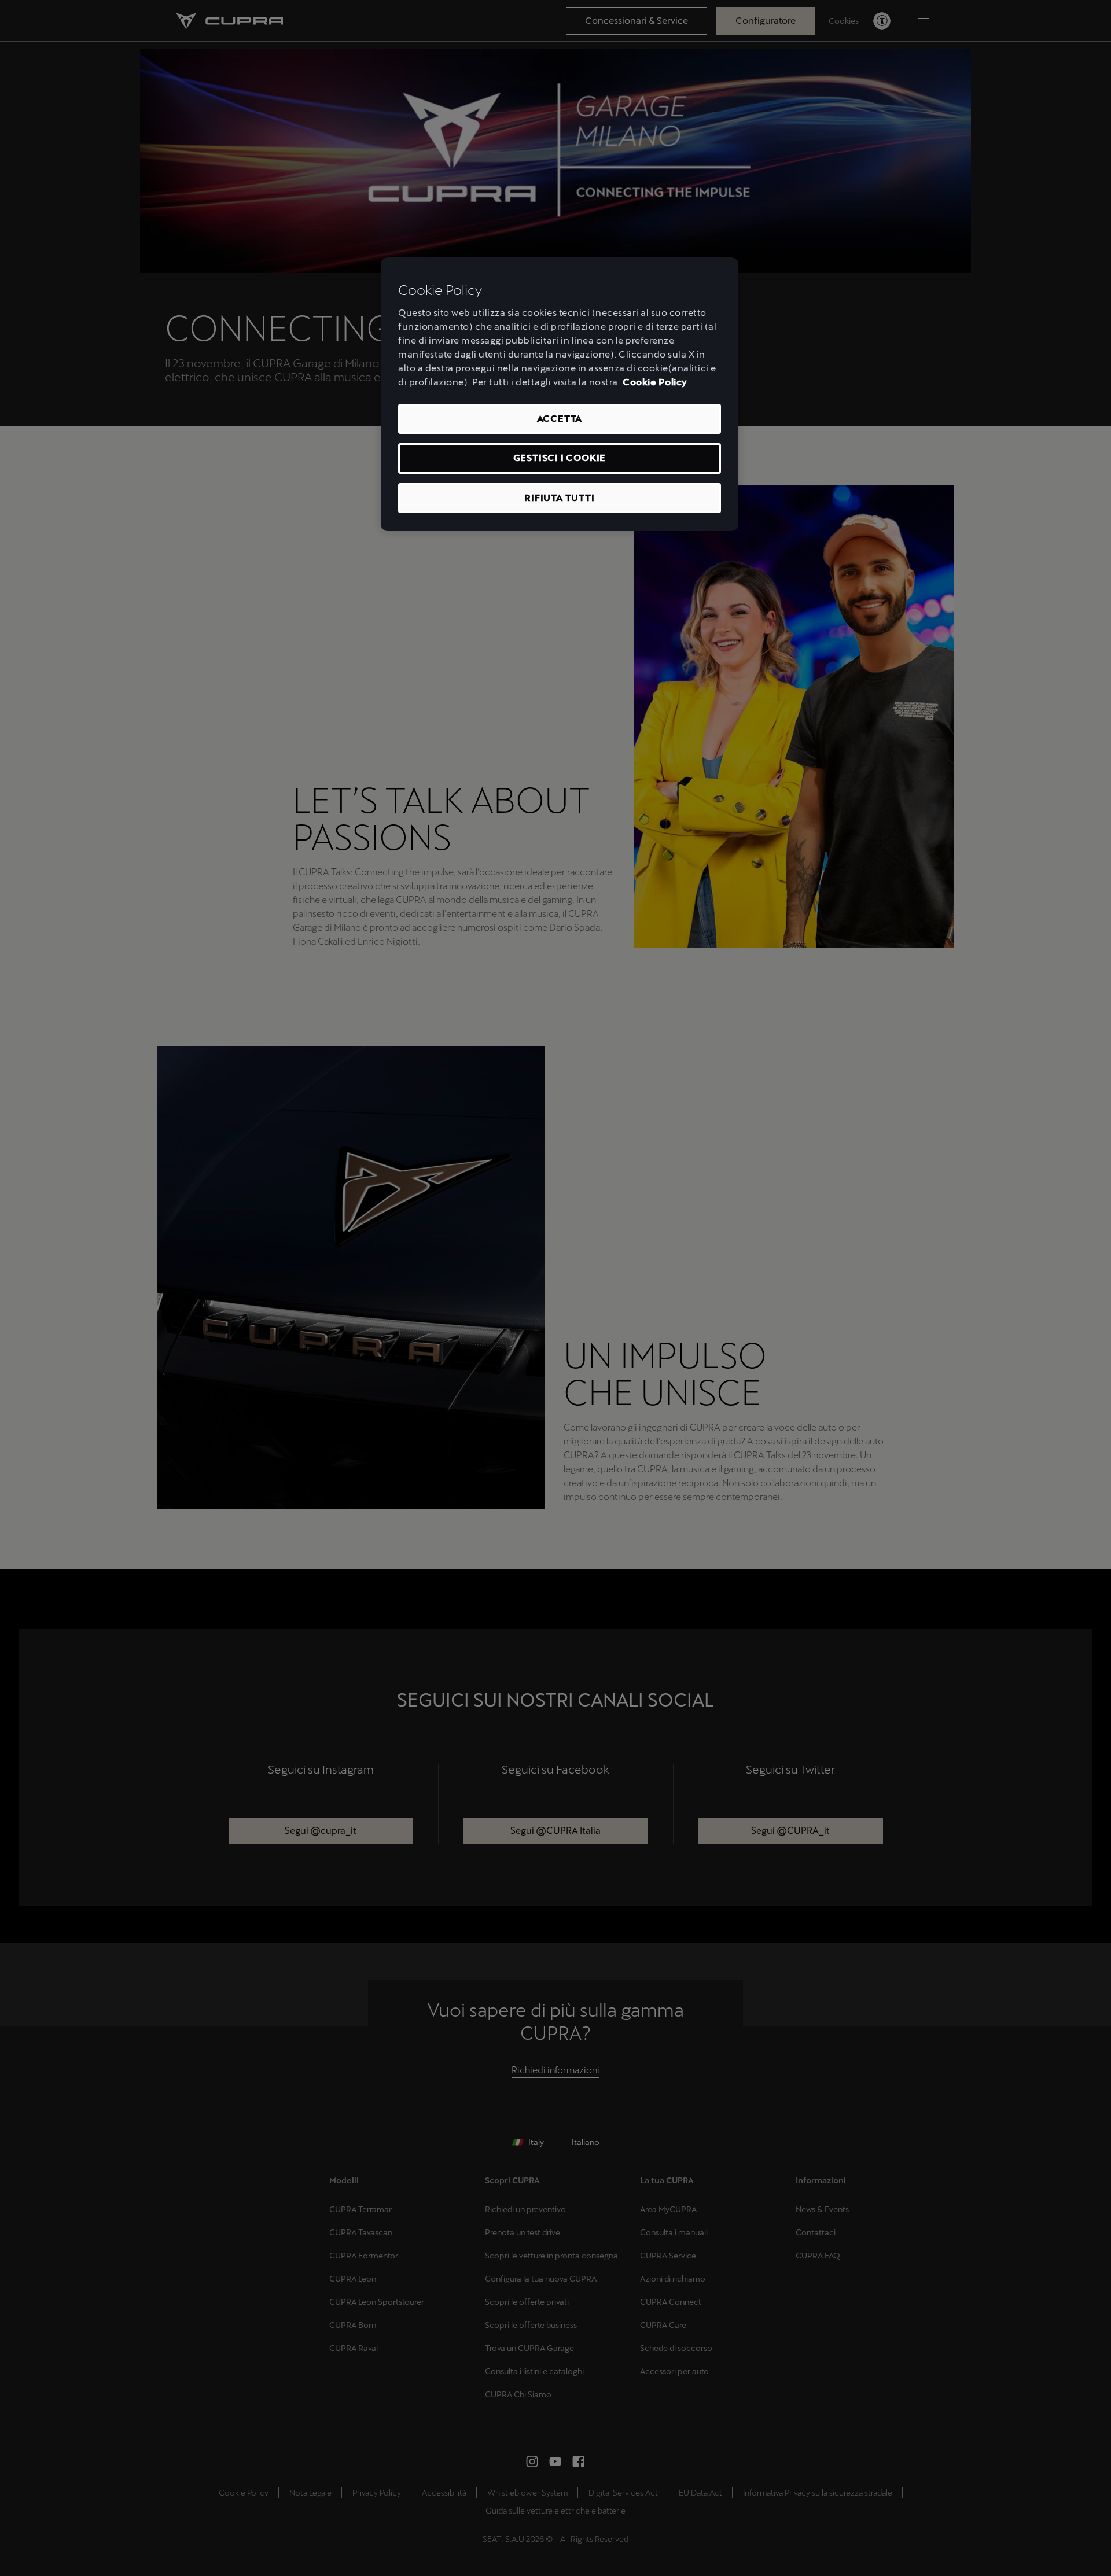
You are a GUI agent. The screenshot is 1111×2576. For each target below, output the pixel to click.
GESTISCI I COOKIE (560, 458)
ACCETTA (560, 419)
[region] (560, 394)
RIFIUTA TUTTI (559, 498)
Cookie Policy (655, 382)
